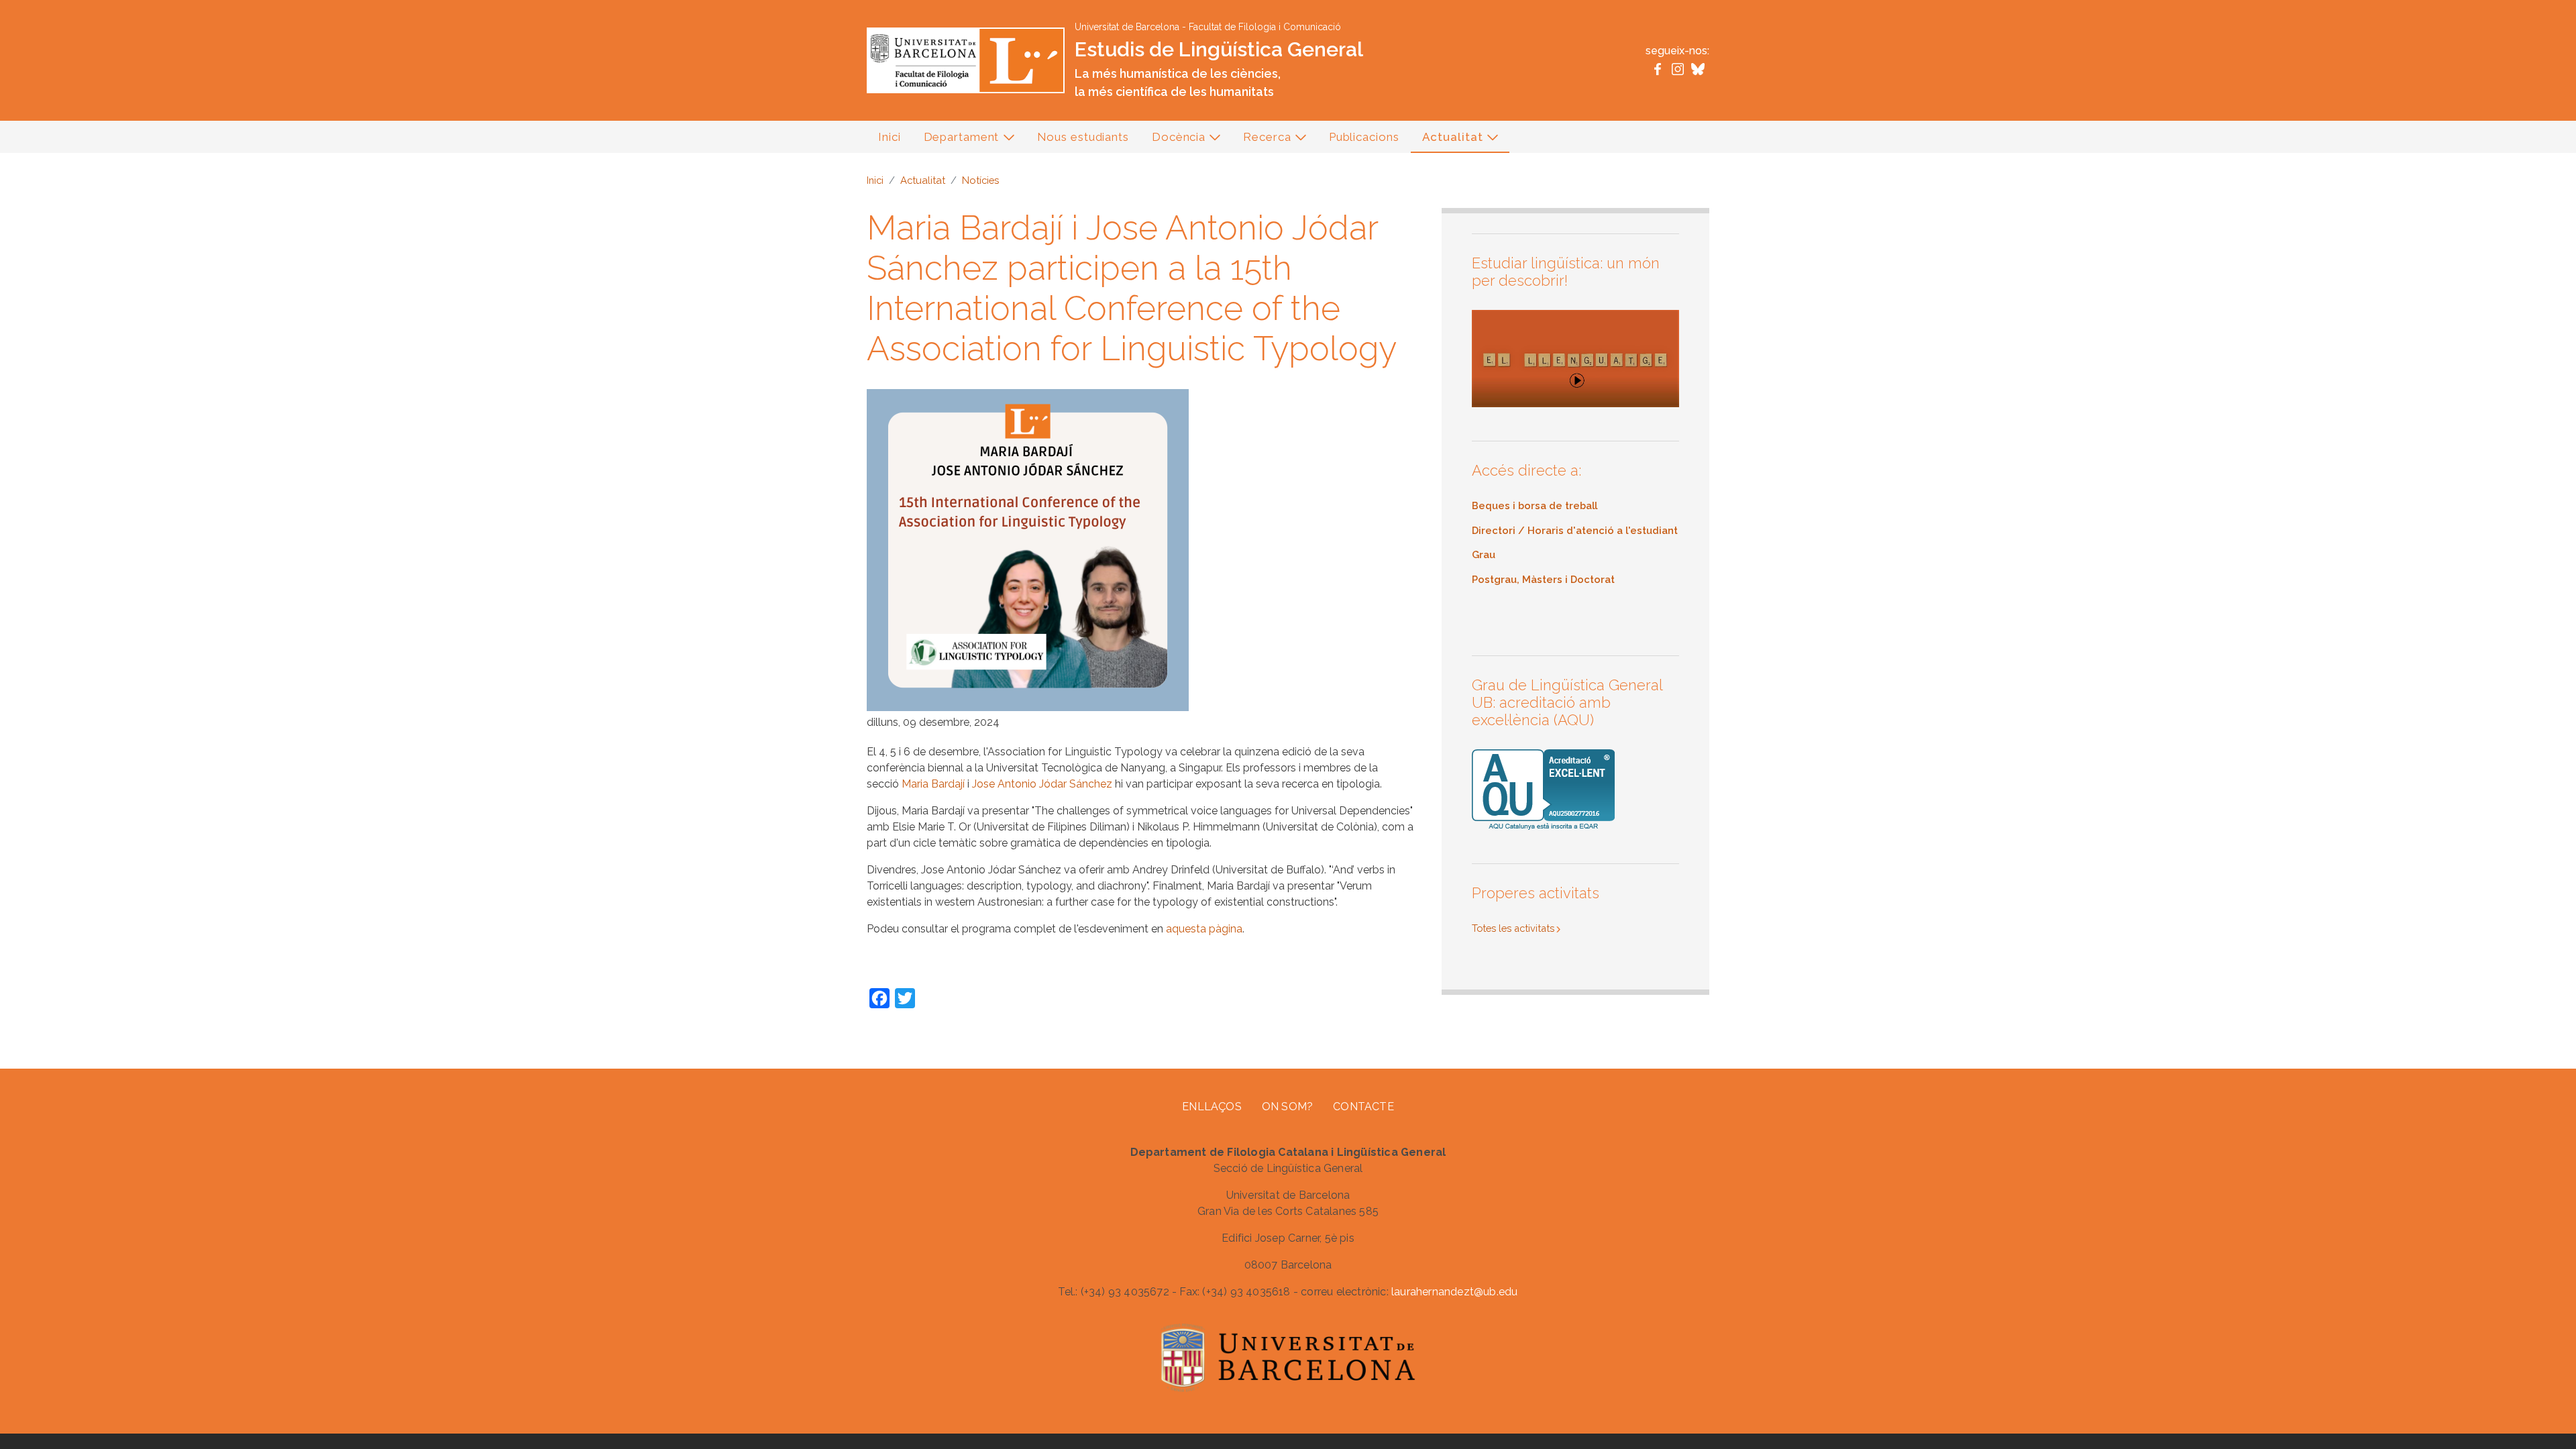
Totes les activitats (1513, 928)
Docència (1173, 141)
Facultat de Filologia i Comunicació (1265, 27)
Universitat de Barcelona (1127, 27)
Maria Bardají (933, 784)
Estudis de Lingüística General (1219, 49)
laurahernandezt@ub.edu (1454, 1292)
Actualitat (1447, 141)
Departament (956, 141)
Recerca (1261, 141)
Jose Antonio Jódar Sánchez (1042, 784)
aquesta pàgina (1204, 929)
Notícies (980, 180)
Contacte (1363, 1107)
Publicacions (1364, 137)
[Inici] (966, 59)
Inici (890, 137)
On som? (1287, 1107)
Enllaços (1212, 1107)
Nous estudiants (1083, 137)
